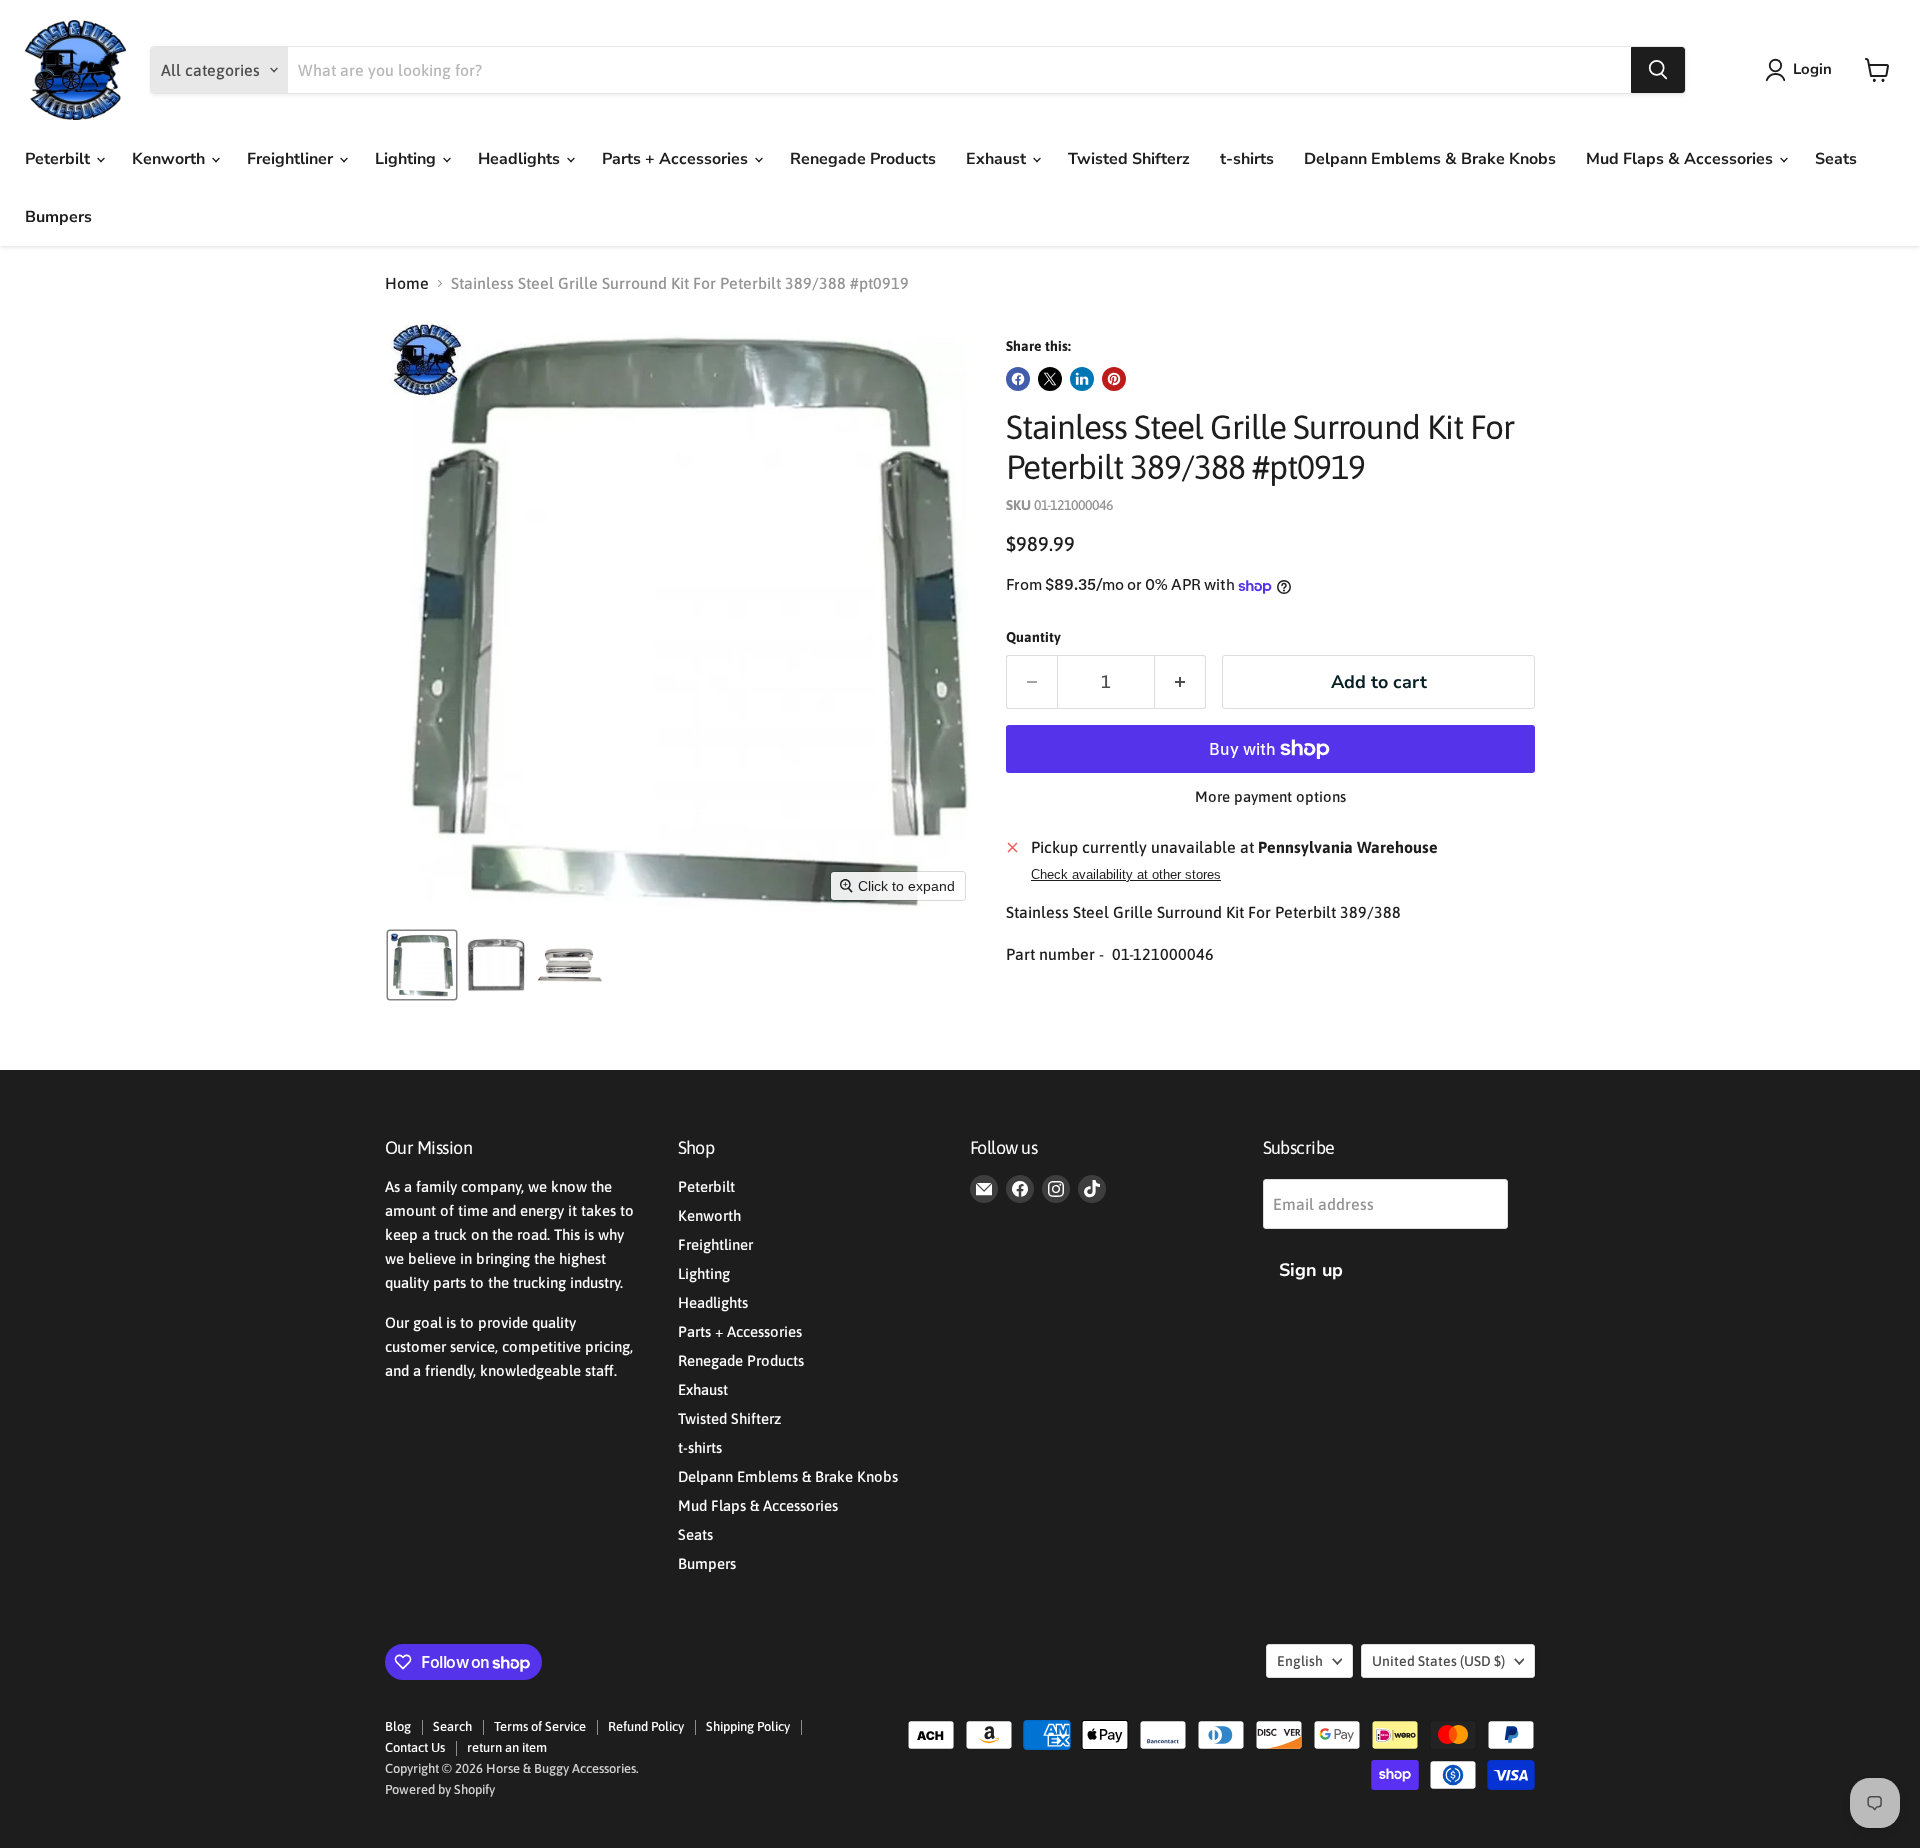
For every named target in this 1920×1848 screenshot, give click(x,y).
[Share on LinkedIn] (1082, 379)
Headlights (521, 159)
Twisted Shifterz (1129, 159)
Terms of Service (540, 1726)
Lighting (407, 159)
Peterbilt (59, 159)
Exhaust (998, 159)
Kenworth (170, 159)
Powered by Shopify (440, 1789)
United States (1438, 1661)
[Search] (1658, 70)
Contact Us (415, 1747)
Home (407, 283)
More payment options (1270, 796)
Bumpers (58, 217)
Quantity (1033, 637)
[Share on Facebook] (1018, 379)
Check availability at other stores (1126, 875)
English (1300, 1661)
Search (452, 1726)
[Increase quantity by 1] (1180, 682)
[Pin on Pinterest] (1114, 379)
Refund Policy (646, 1726)
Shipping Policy (748, 1726)
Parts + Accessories (677, 159)
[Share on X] (1050, 379)
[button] (1802, 70)
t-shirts (1247, 159)
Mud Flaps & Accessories (1681, 159)
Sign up (1311, 1270)
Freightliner (292, 159)
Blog (398, 1726)
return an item (507, 1747)
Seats (1836, 159)
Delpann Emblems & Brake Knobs (1430, 159)
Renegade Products (863, 159)
